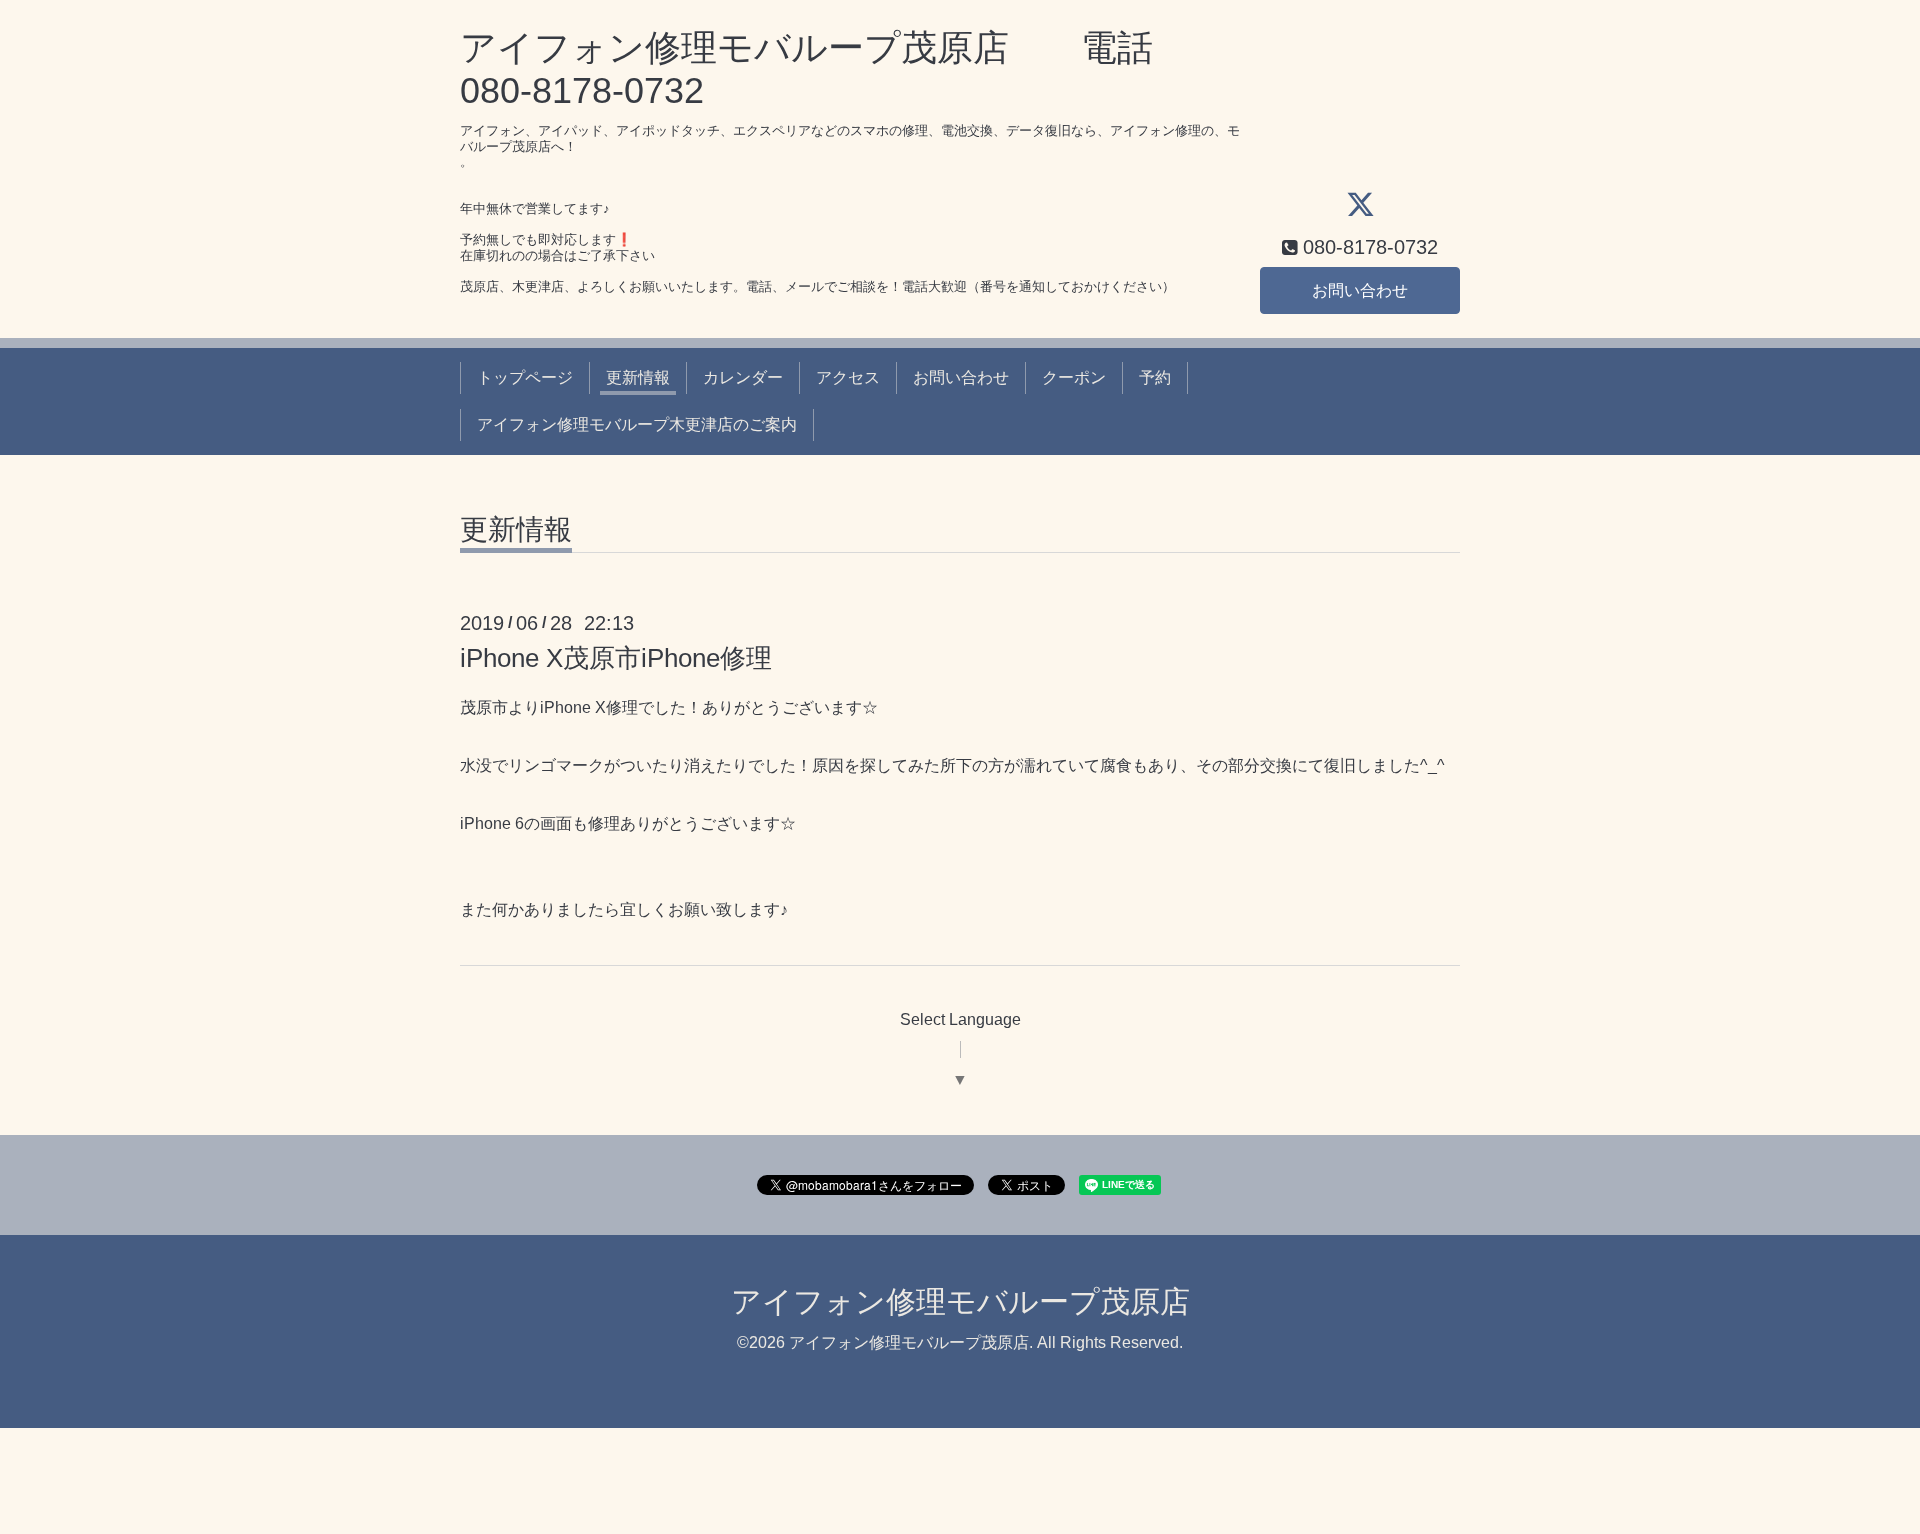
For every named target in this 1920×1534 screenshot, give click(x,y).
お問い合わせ (1360, 290)
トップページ (525, 377)
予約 (1155, 377)
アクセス (848, 377)
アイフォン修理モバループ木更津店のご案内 (637, 424)
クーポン (1074, 377)
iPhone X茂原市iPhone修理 (616, 658)
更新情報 (638, 377)
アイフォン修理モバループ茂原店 (960, 1301)
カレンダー (743, 377)
